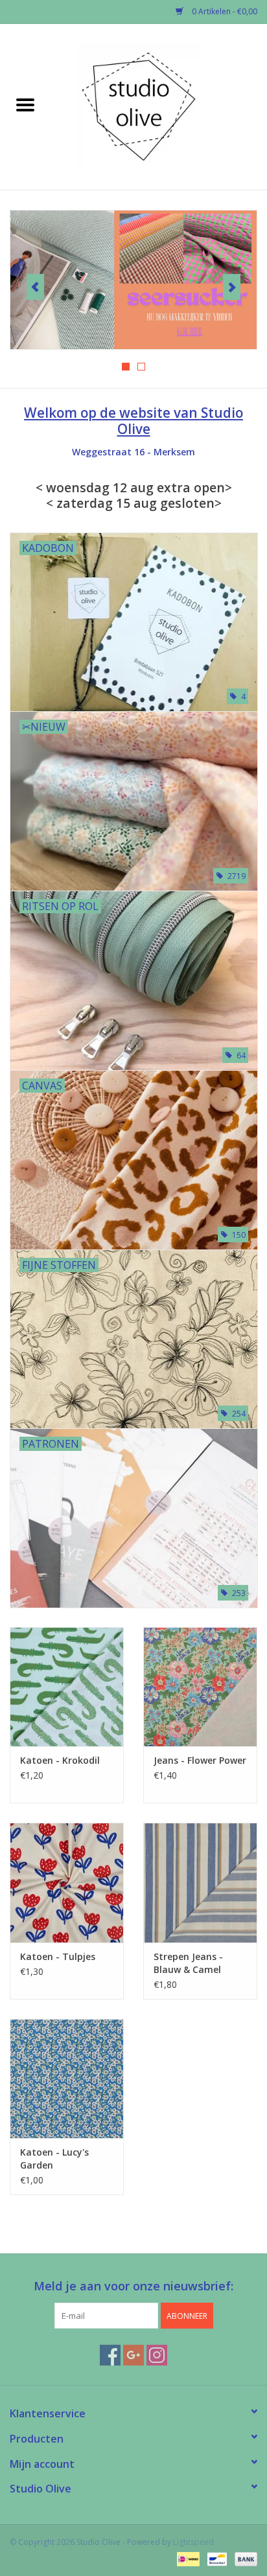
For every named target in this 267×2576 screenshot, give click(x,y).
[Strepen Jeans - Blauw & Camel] (200, 1882)
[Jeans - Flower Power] (200, 1687)
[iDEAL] (187, 2558)
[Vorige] (35, 287)
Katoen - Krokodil (60, 1760)
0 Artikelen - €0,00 (224, 11)
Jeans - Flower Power (200, 1760)
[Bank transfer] (244, 2558)
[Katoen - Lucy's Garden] (67, 2079)
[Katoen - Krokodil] (67, 1687)
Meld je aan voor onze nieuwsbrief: (133, 2286)
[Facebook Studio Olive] (110, 2355)
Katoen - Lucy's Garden (54, 2159)
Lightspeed (193, 2542)
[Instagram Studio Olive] (157, 2355)
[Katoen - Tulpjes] (67, 1882)
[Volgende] (232, 287)
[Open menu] (25, 104)
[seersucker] (133, 280)
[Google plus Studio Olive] (133, 2355)
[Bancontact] (216, 2558)
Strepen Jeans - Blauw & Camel (188, 1963)
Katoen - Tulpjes (58, 1956)
